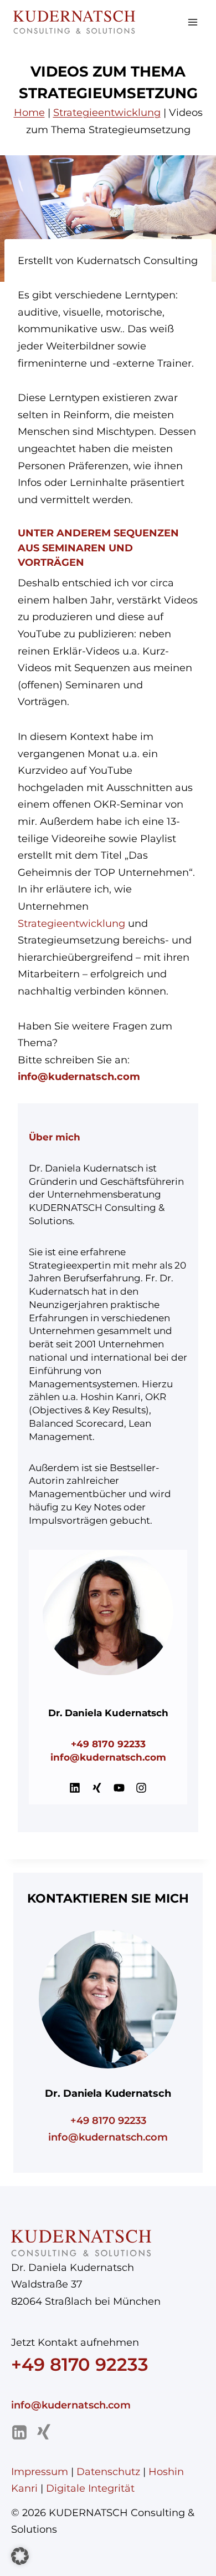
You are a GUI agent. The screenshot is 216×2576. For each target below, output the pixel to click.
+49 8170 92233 (108, 1744)
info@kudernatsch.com (108, 1757)
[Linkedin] (19, 2432)
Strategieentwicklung (107, 113)
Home (29, 113)
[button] (20, 2556)
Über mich (55, 1137)
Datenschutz (108, 2472)
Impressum (40, 2472)
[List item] (75, 1788)
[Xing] (44, 2432)
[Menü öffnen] (192, 22)
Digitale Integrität (90, 2488)
